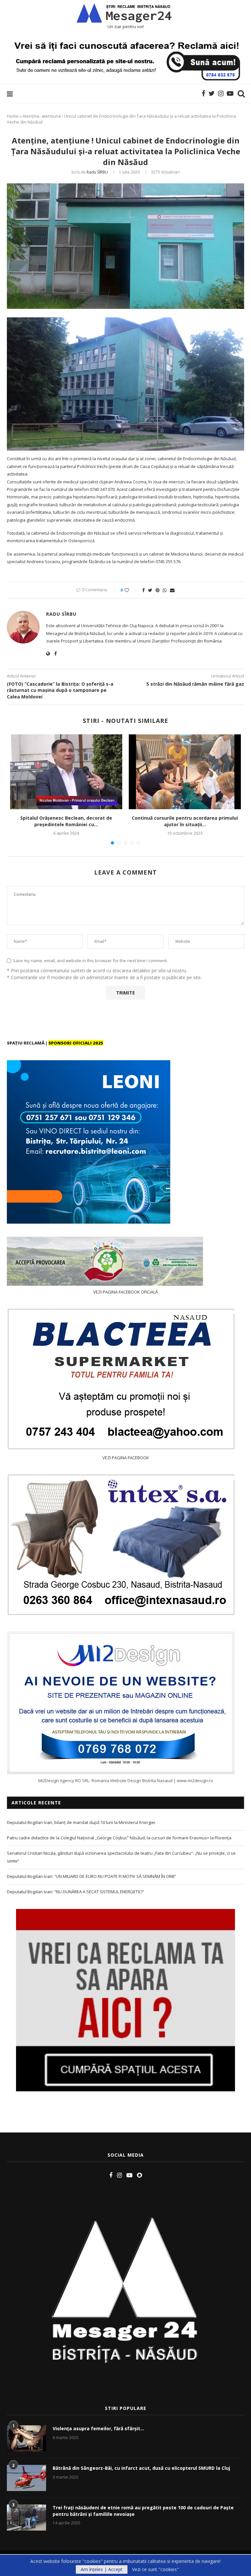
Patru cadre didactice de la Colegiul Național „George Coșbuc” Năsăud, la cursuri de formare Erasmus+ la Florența (119, 1838)
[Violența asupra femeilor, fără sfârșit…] (26, 2438)
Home (13, 116)
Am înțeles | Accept (102, 2569)
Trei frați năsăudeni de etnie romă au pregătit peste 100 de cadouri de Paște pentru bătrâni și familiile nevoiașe (143, 2511)
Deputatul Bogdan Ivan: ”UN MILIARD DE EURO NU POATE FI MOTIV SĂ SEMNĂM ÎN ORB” (92, 1876)
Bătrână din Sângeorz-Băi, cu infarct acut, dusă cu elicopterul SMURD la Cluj (141, 2468)
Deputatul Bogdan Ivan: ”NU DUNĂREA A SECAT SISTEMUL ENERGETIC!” (75, 1892)
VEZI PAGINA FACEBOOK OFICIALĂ (125, 1292)
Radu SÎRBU (97, 172)
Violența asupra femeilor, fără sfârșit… (98, 2428)
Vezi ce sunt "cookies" (155, 2569)
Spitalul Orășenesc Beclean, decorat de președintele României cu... (66, 821)
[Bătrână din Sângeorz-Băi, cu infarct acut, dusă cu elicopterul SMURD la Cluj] (26, 2478)
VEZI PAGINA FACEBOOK (126, 1458)
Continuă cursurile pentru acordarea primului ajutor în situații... (185, 821)
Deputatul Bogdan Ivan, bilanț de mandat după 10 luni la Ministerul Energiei (81, 1822)
